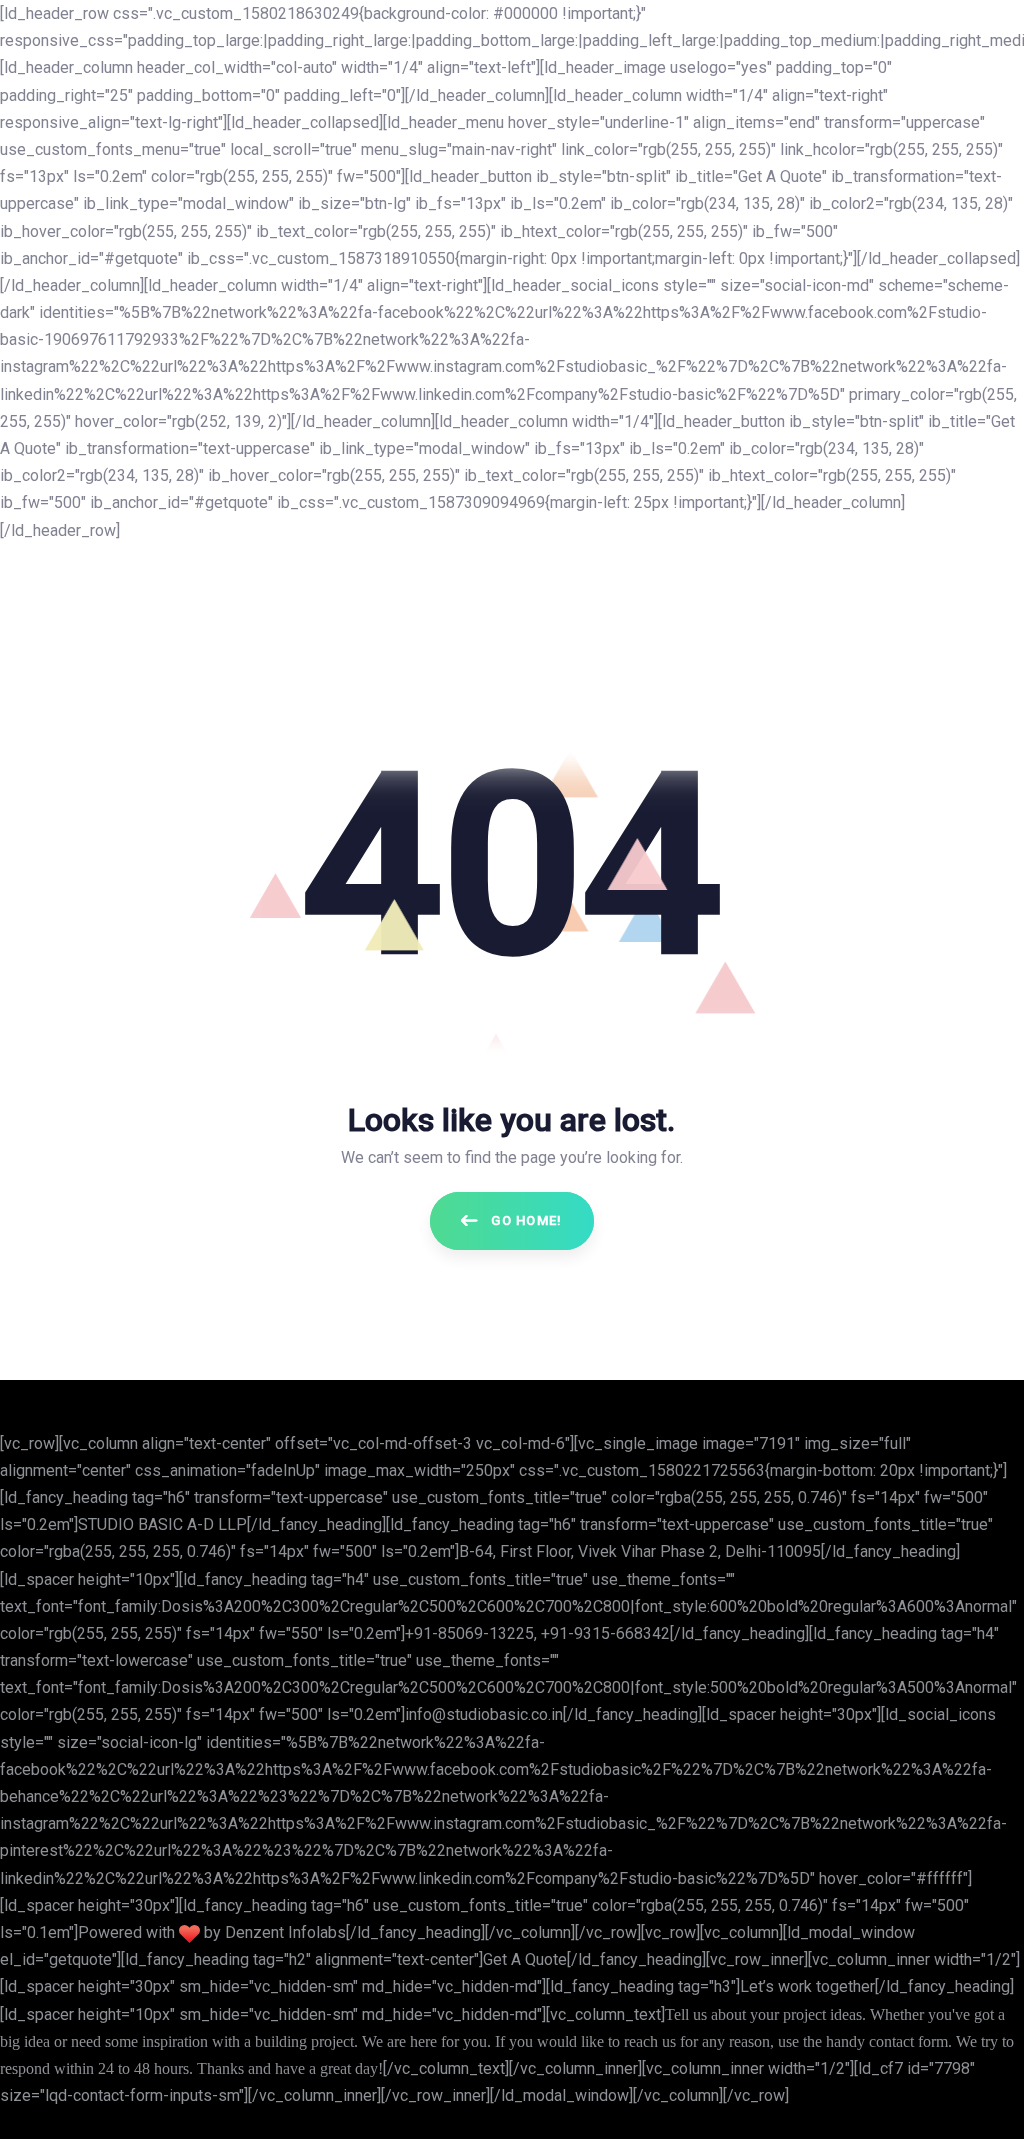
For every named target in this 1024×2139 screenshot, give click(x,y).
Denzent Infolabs (285, 1932)
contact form (908, 2041)
